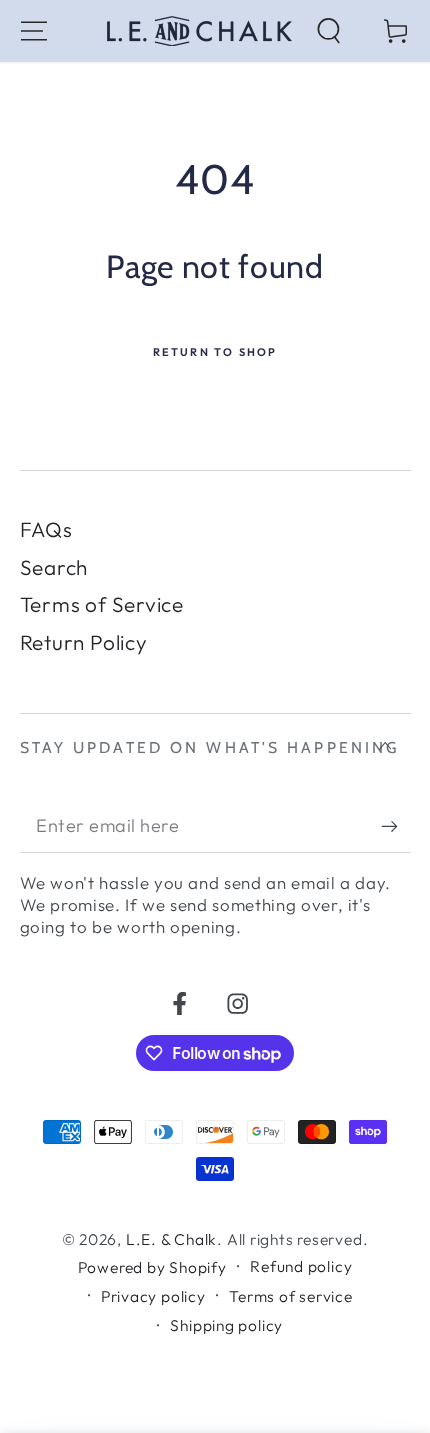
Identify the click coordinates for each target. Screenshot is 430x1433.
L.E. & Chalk (171, 1239)
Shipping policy (226, 1325)
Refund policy (301, 1266)
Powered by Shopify (152, 1267)
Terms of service (290, 1296)
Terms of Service (102, 604)
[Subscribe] (396, 826)
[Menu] (34, 31)
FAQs (46, 529)
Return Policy (84, 642)
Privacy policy (153, 1296)
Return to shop (215, 352)
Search (54, 567)
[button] (329, 31)
